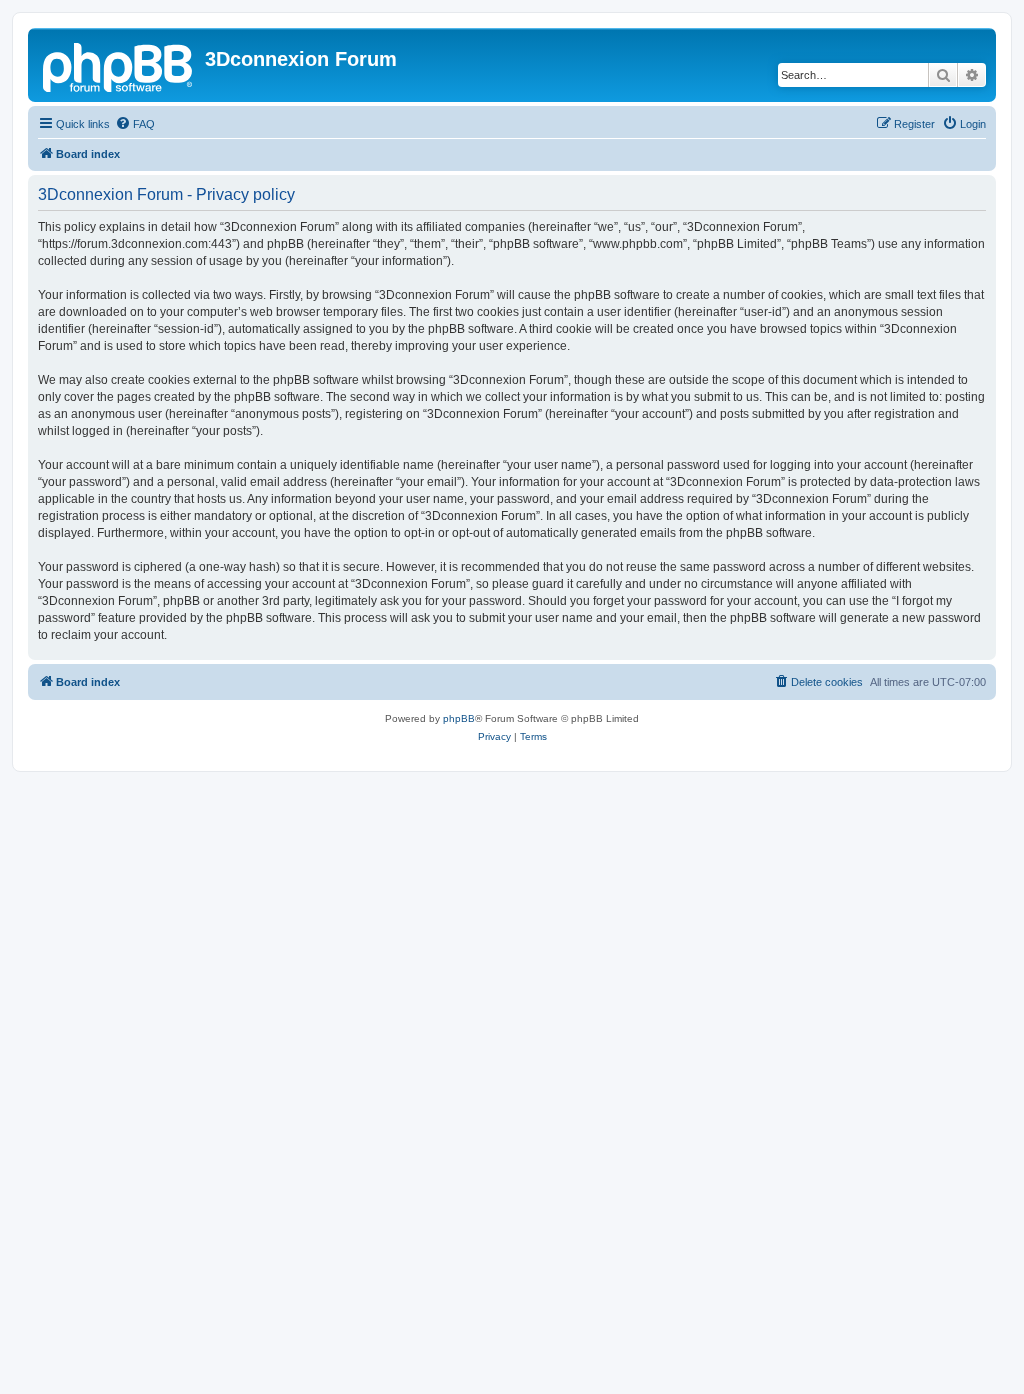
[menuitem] (135, 124)
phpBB (459, 718)
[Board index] (119, 65)
